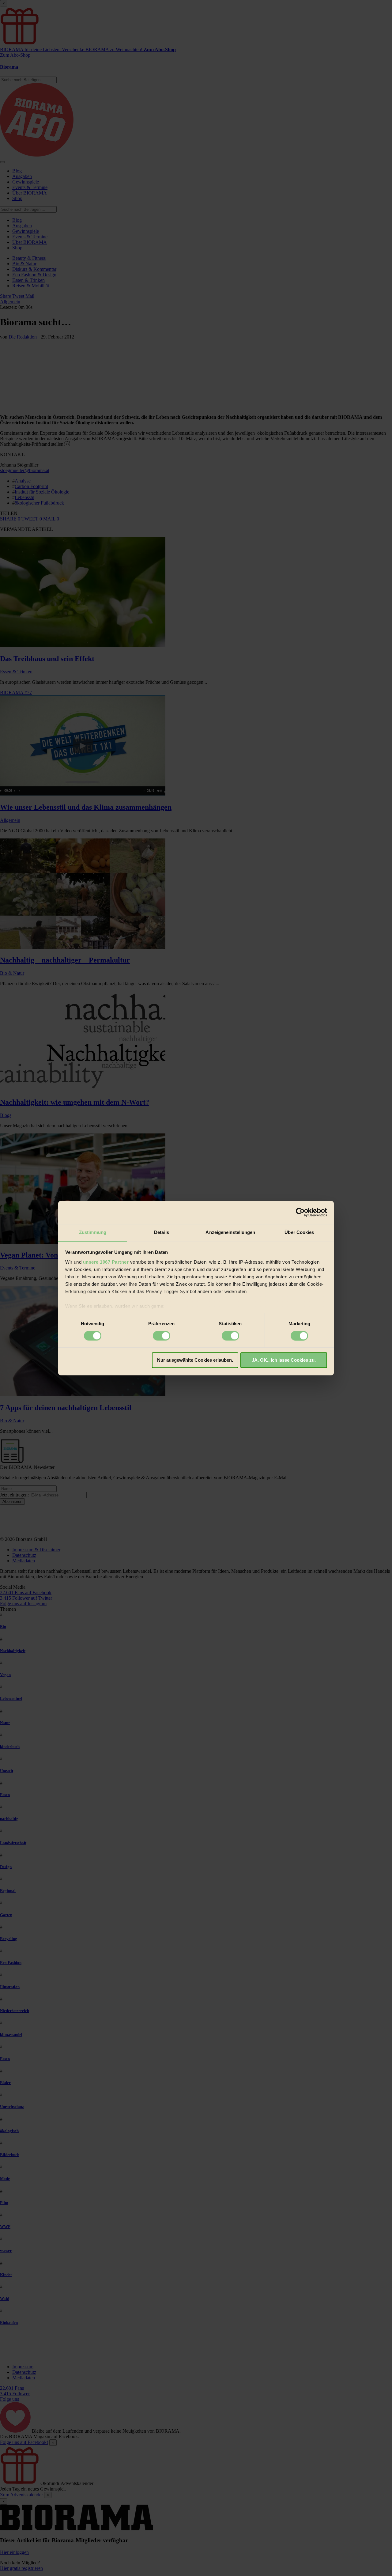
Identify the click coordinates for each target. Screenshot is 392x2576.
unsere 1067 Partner (106, 1262)
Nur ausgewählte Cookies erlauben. (195, 1360)
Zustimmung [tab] (93, 1232)
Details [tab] (162, 1232)
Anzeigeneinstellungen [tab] (230, 1232)
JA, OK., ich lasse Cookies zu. (284, 1360)
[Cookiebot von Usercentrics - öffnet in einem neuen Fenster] (300, 1212)
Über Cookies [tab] (299, 1232)
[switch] (162, 1336)
